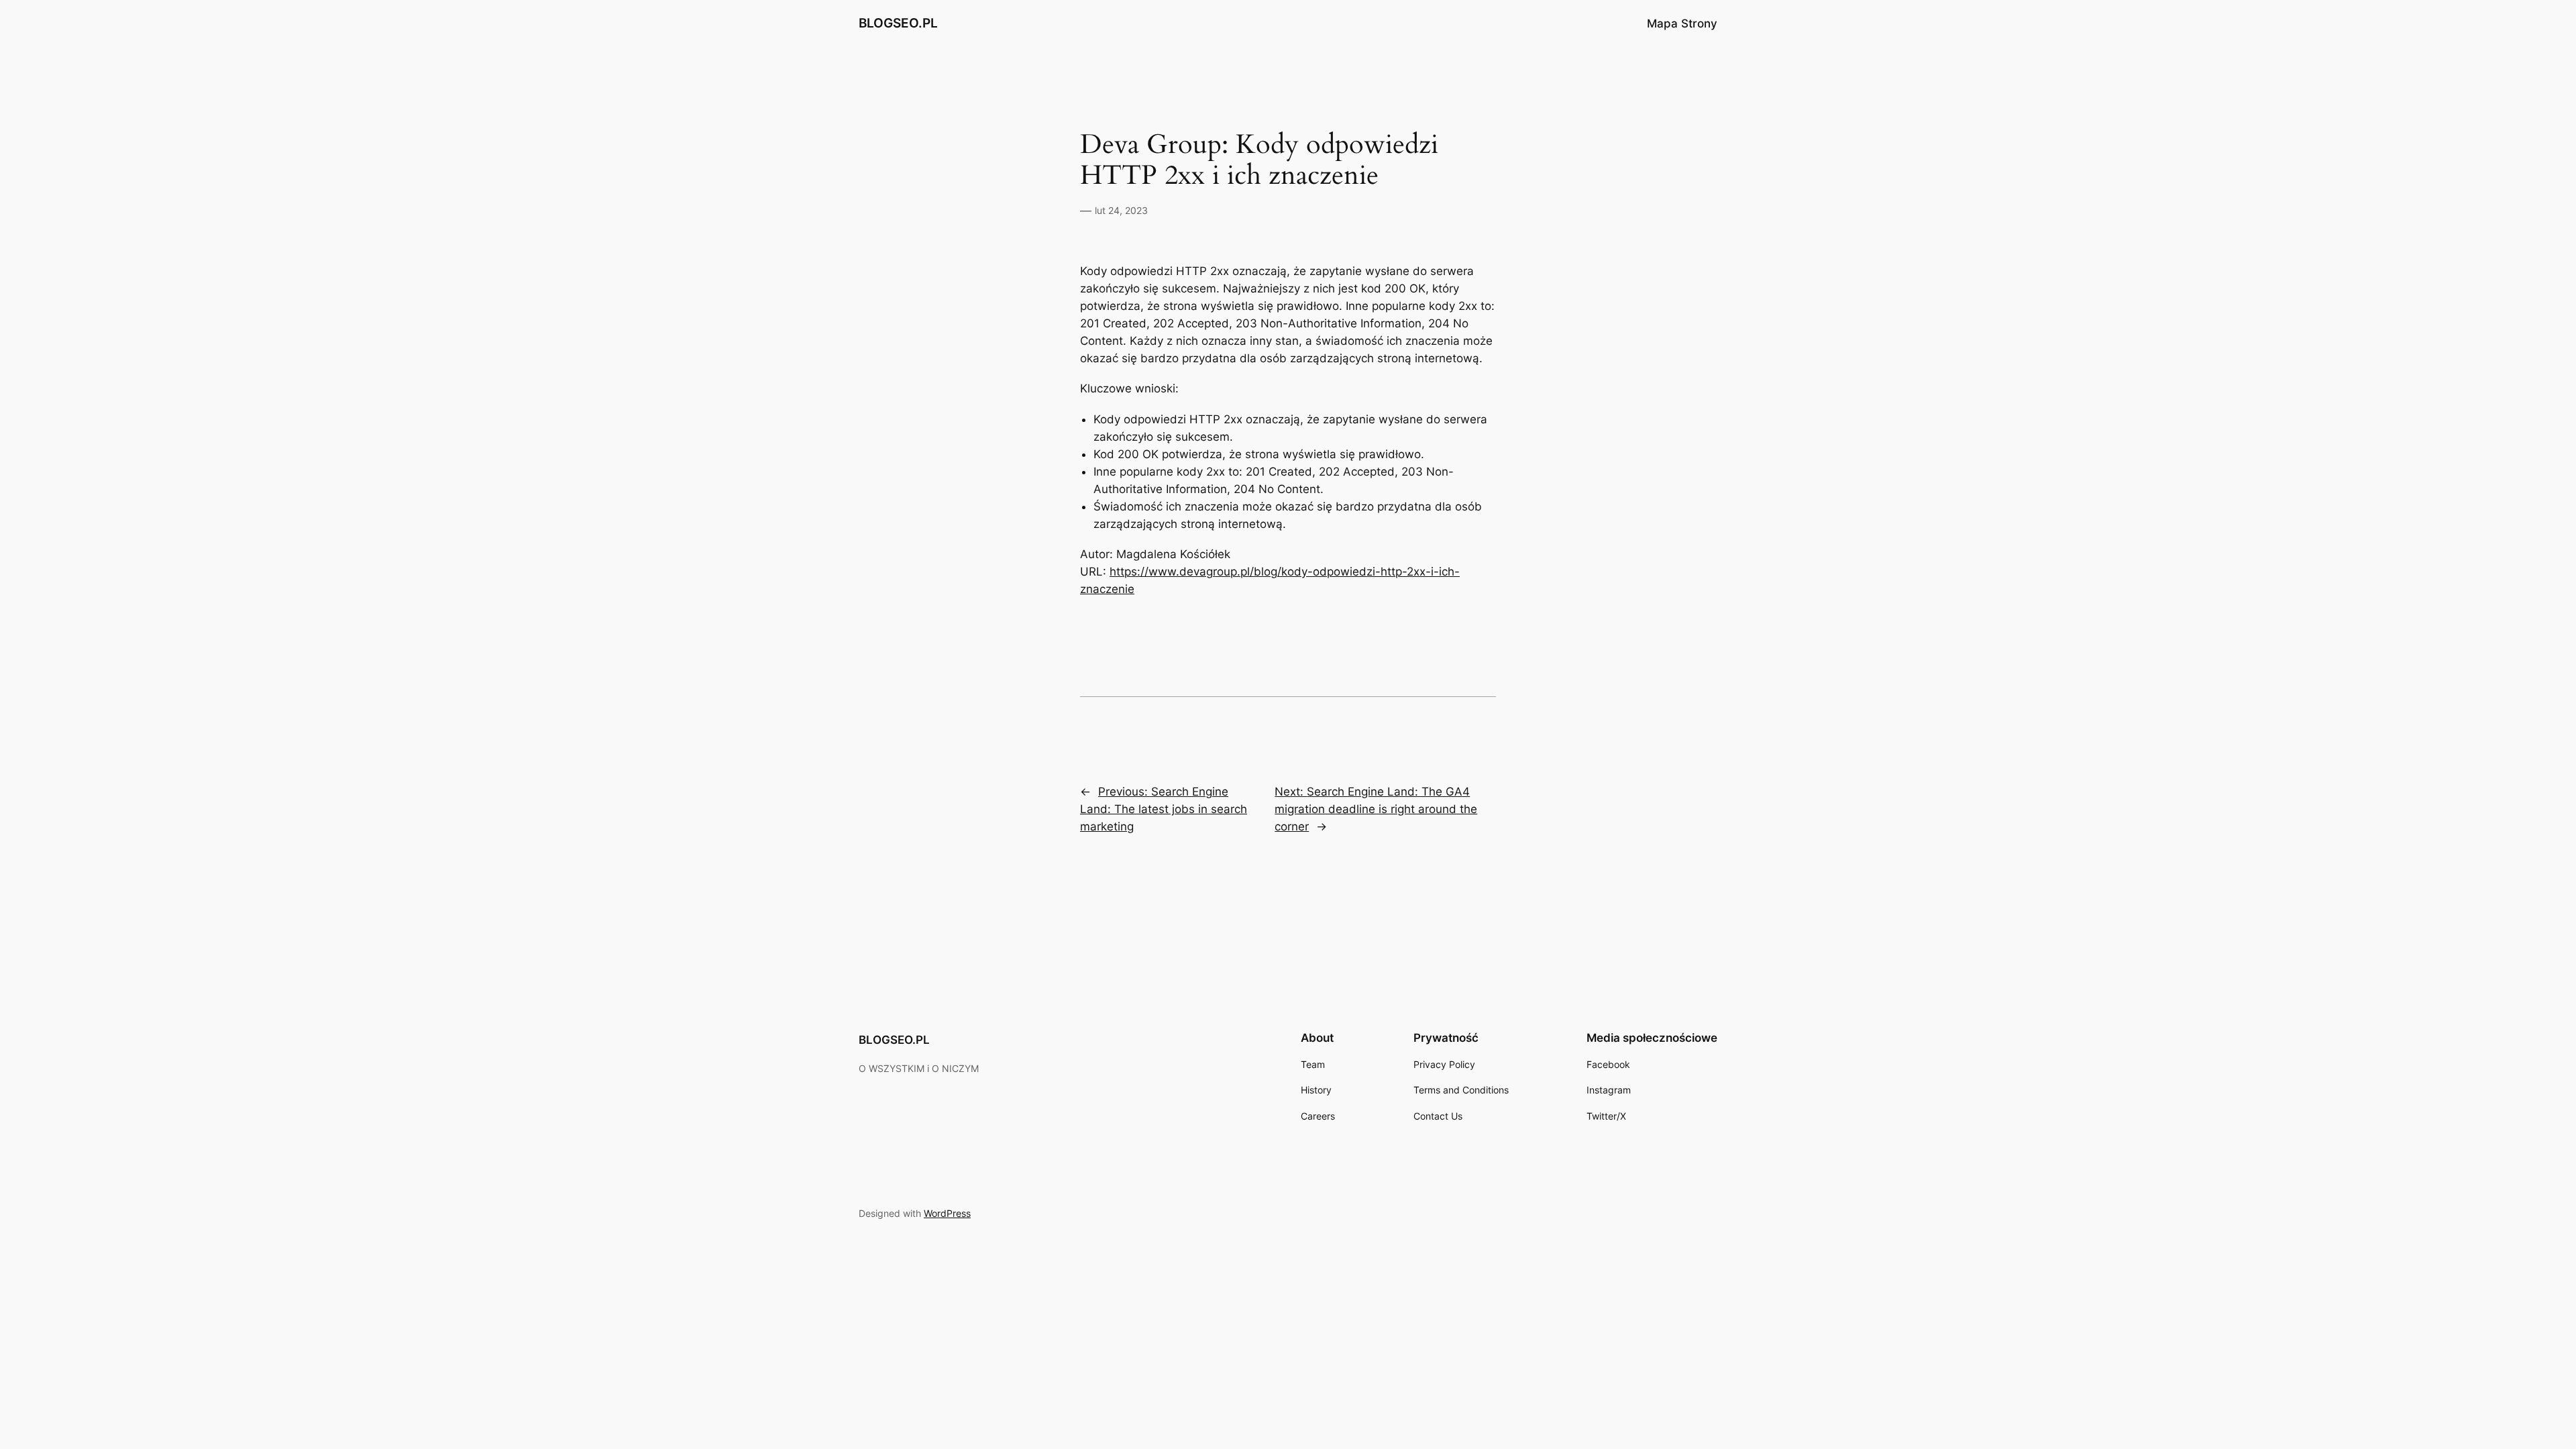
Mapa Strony (1682, 23)
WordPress (947, 1213)
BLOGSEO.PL (898, 23)
